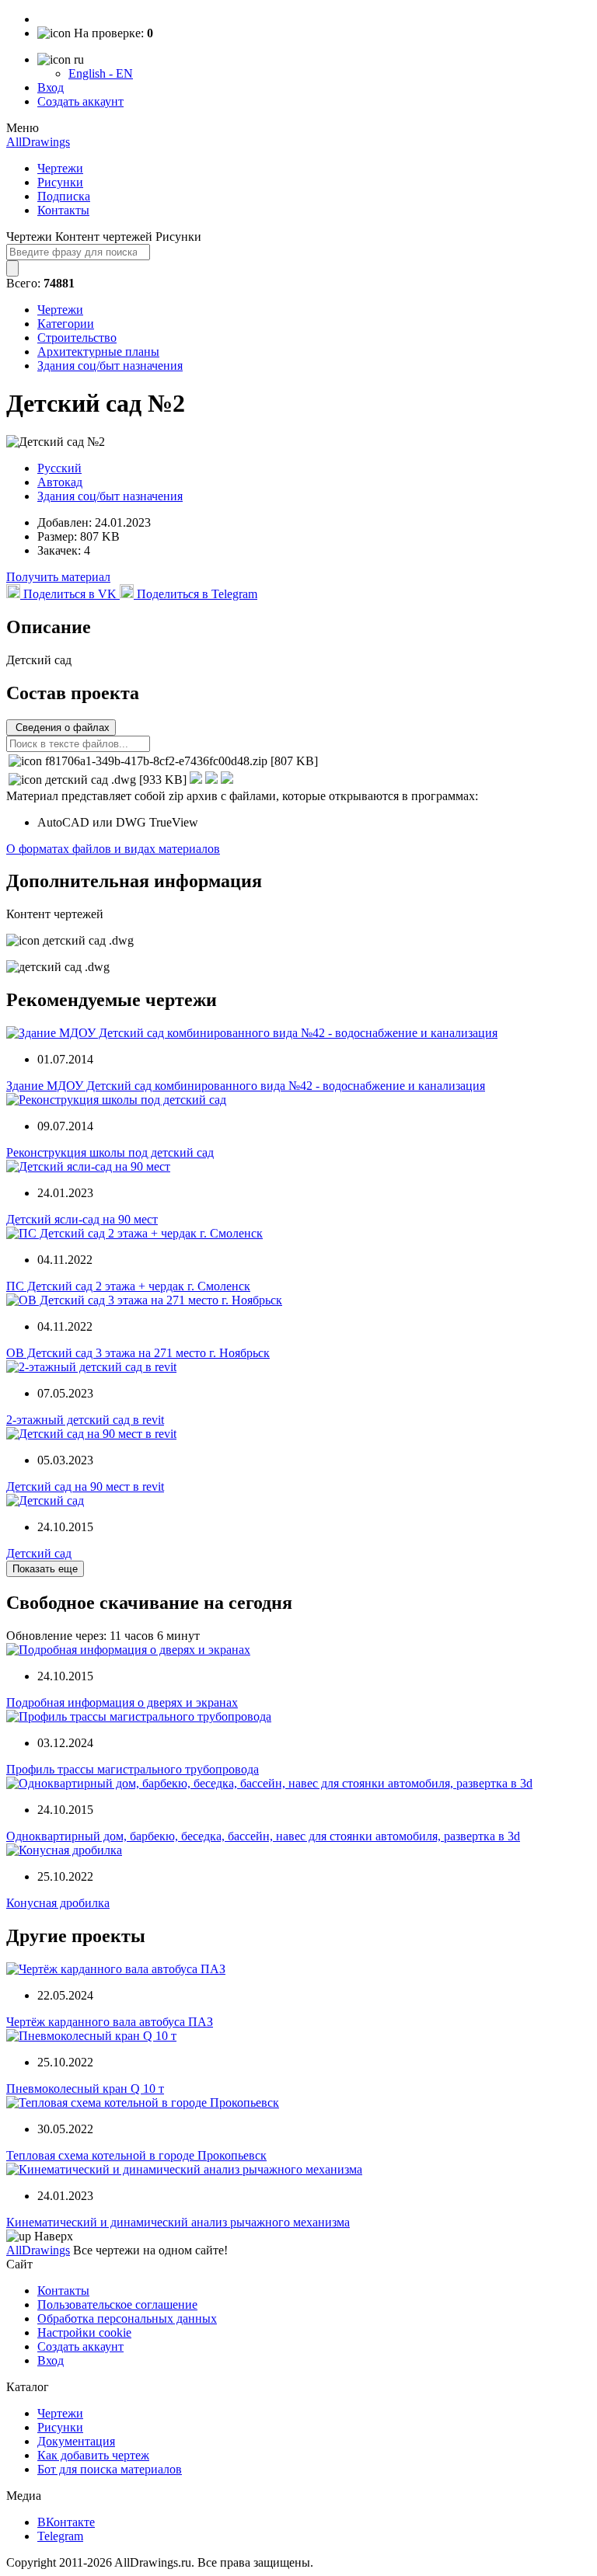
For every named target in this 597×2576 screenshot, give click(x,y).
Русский (59, 468)
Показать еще (45, 1569)
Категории (66, 324)
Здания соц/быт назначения (110, 366)
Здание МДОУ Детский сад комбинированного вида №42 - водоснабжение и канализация (246, 1086)
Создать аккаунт (80, 101)
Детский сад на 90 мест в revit (85, 1486)
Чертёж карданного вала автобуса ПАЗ (110, 2022)
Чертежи (60, 168)
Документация (76, 2441)
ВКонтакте (66, 2522)
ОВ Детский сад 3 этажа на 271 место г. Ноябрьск (138, 1353)
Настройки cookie (84, 2332)
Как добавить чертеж (93, 2455)
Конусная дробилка (58, 1903)
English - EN (101, 73)
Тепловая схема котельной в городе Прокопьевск (136, 2155)
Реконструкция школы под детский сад (110, 1152)
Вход (51, 87)
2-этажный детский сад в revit (85, 1420)
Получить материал (58, 577)
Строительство (77, 338)
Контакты (63, 210)
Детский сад (39, 1553)
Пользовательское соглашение (117, 2304)
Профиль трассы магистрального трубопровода (133, 1769)
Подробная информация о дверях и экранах (122, 1702)
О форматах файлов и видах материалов (113, 849)
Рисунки (60, 182)
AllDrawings (38, 142)
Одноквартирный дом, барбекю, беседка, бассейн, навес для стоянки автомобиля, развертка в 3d (263, 1836)
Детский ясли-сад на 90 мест (82, 1219)
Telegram (60, 2536)
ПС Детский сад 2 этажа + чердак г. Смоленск (128, 1286)
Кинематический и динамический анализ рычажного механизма (178, 2222)
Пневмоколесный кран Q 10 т (85, 2089)
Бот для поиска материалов (110, 2469)
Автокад (60, 482)
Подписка (64, 196)
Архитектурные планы (98, 352)
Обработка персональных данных (127, 2318)
